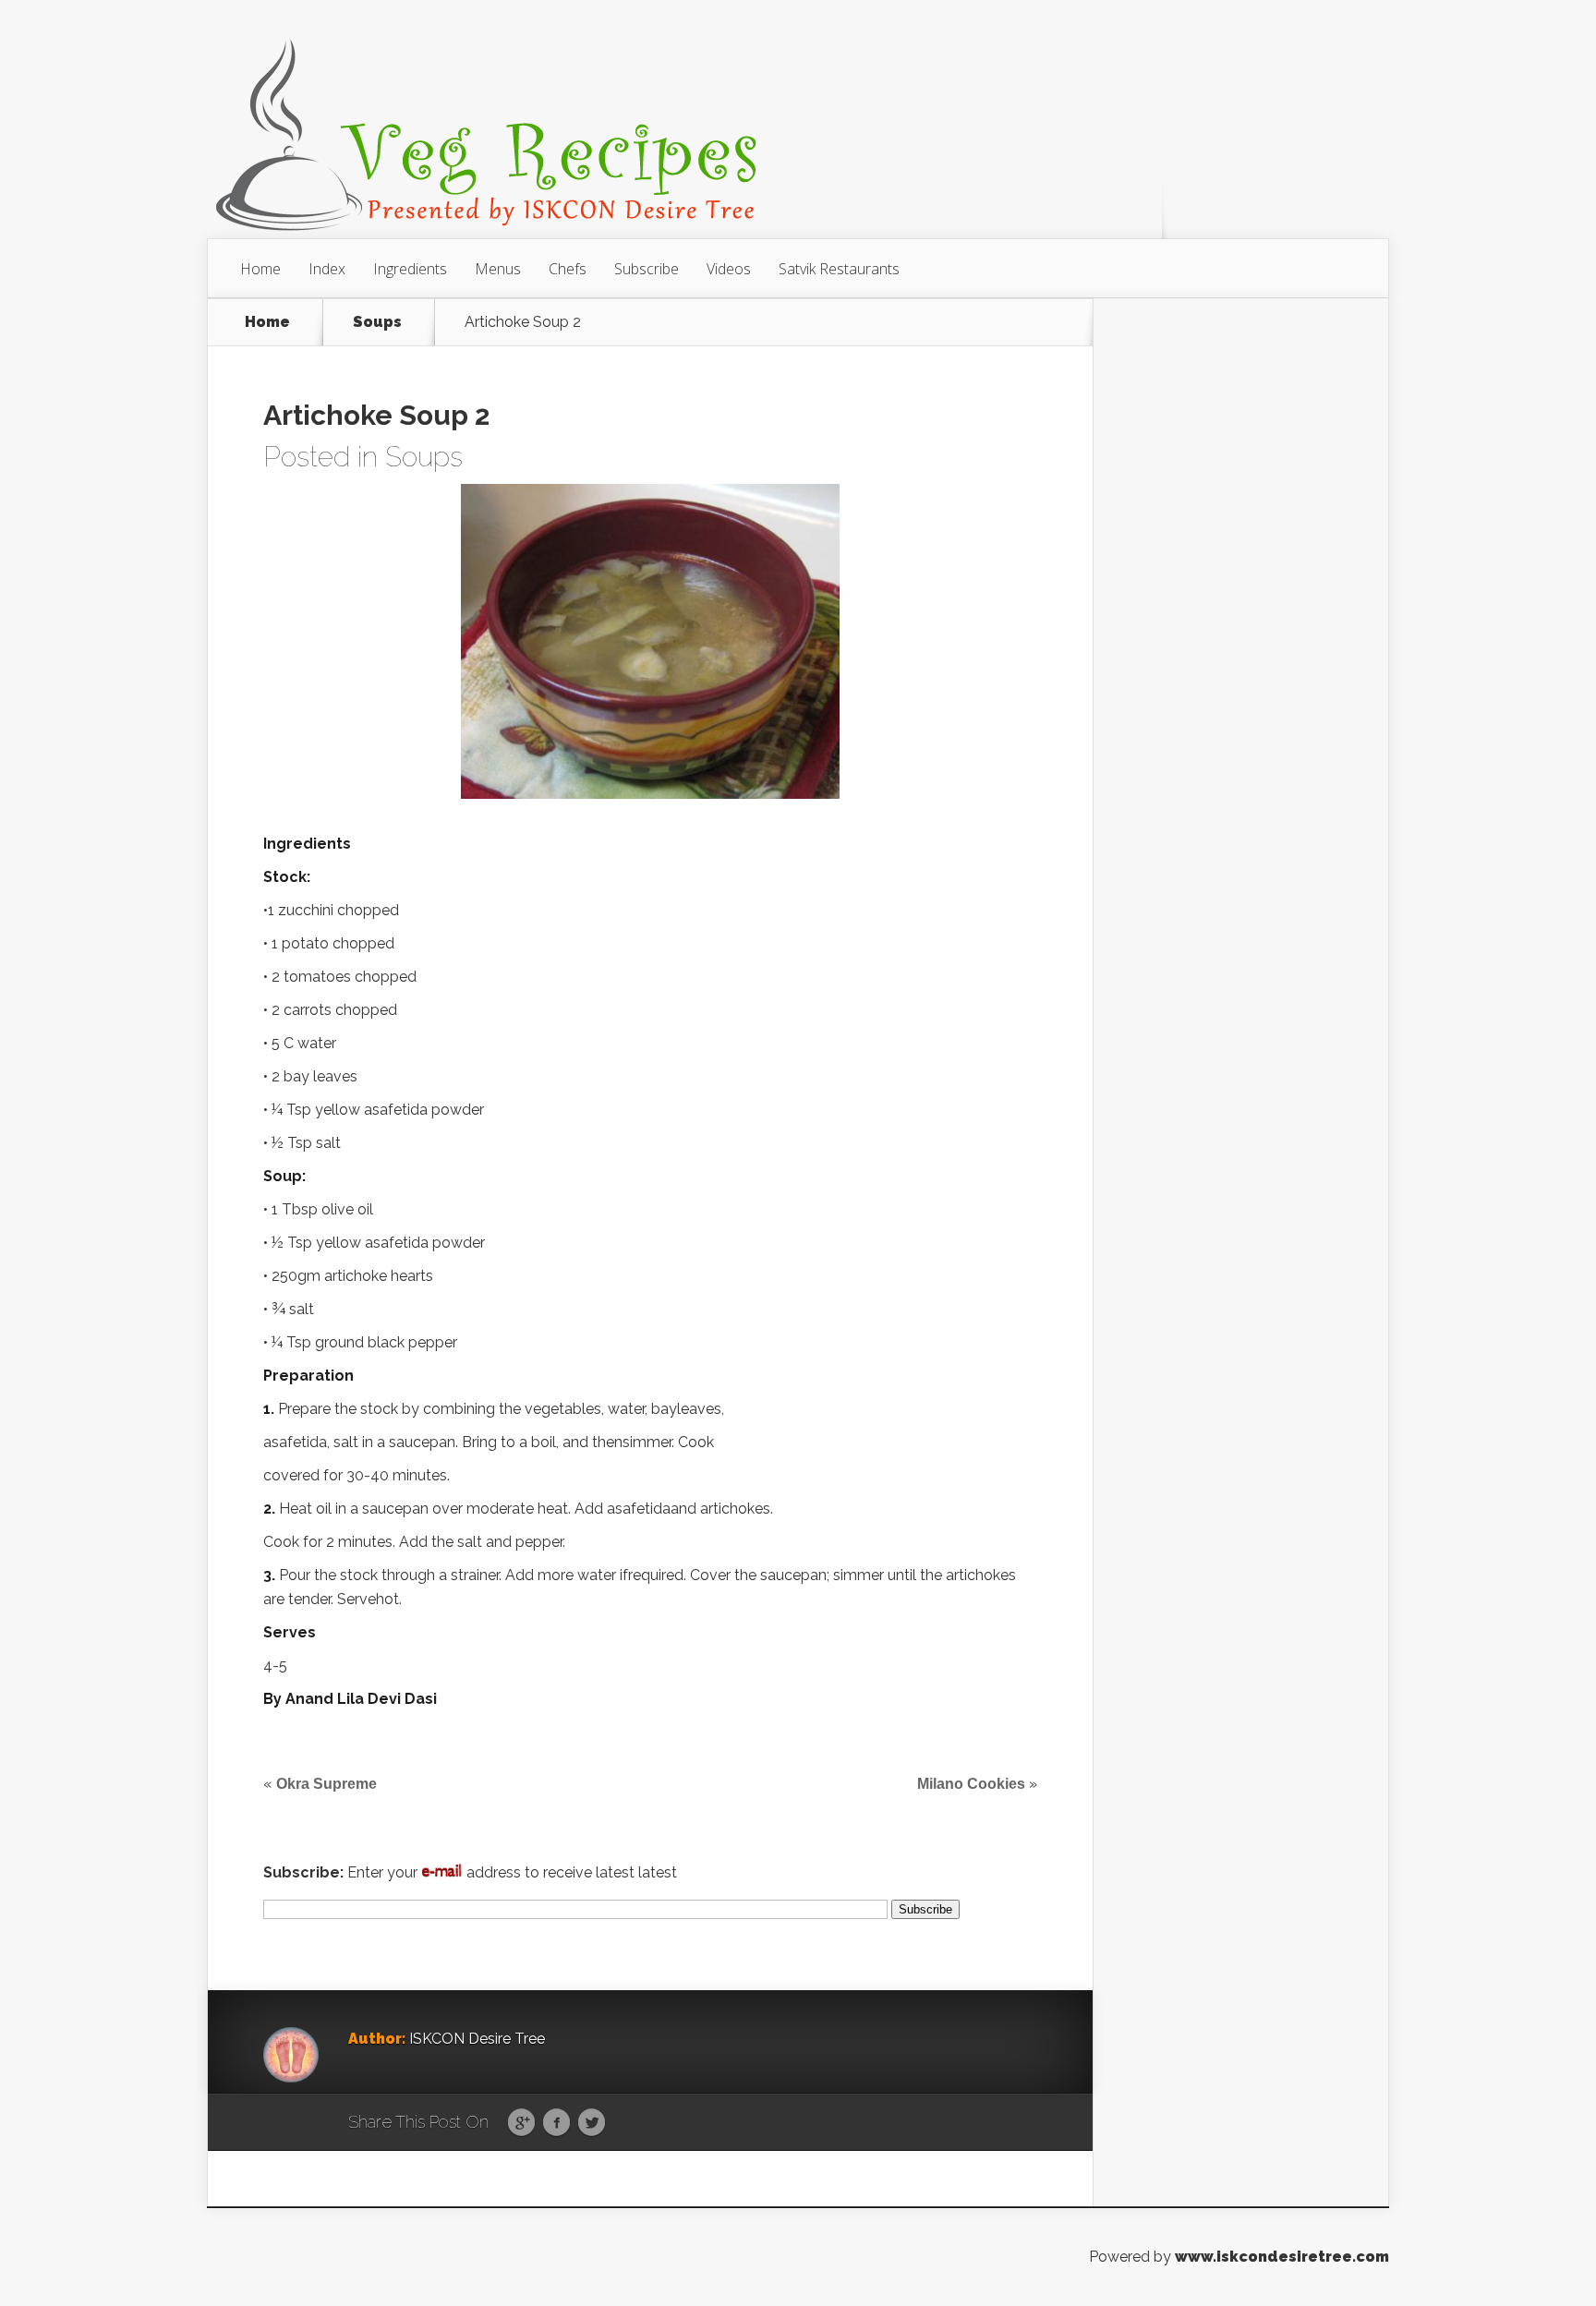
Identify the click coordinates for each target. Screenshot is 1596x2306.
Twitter (592, 2123)
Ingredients (410, 269)
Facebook (556, 2123)
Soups (377, 322)
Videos (729, 269)
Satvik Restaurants (839, 269)
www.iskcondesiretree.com (1282, 2257)
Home (260, 269)
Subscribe (647, 269)
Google (521, 2123)
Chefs (568, 269)
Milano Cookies (971, 1784)
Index (327, 269)
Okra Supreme (326, 1784)
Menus (498, 269)
